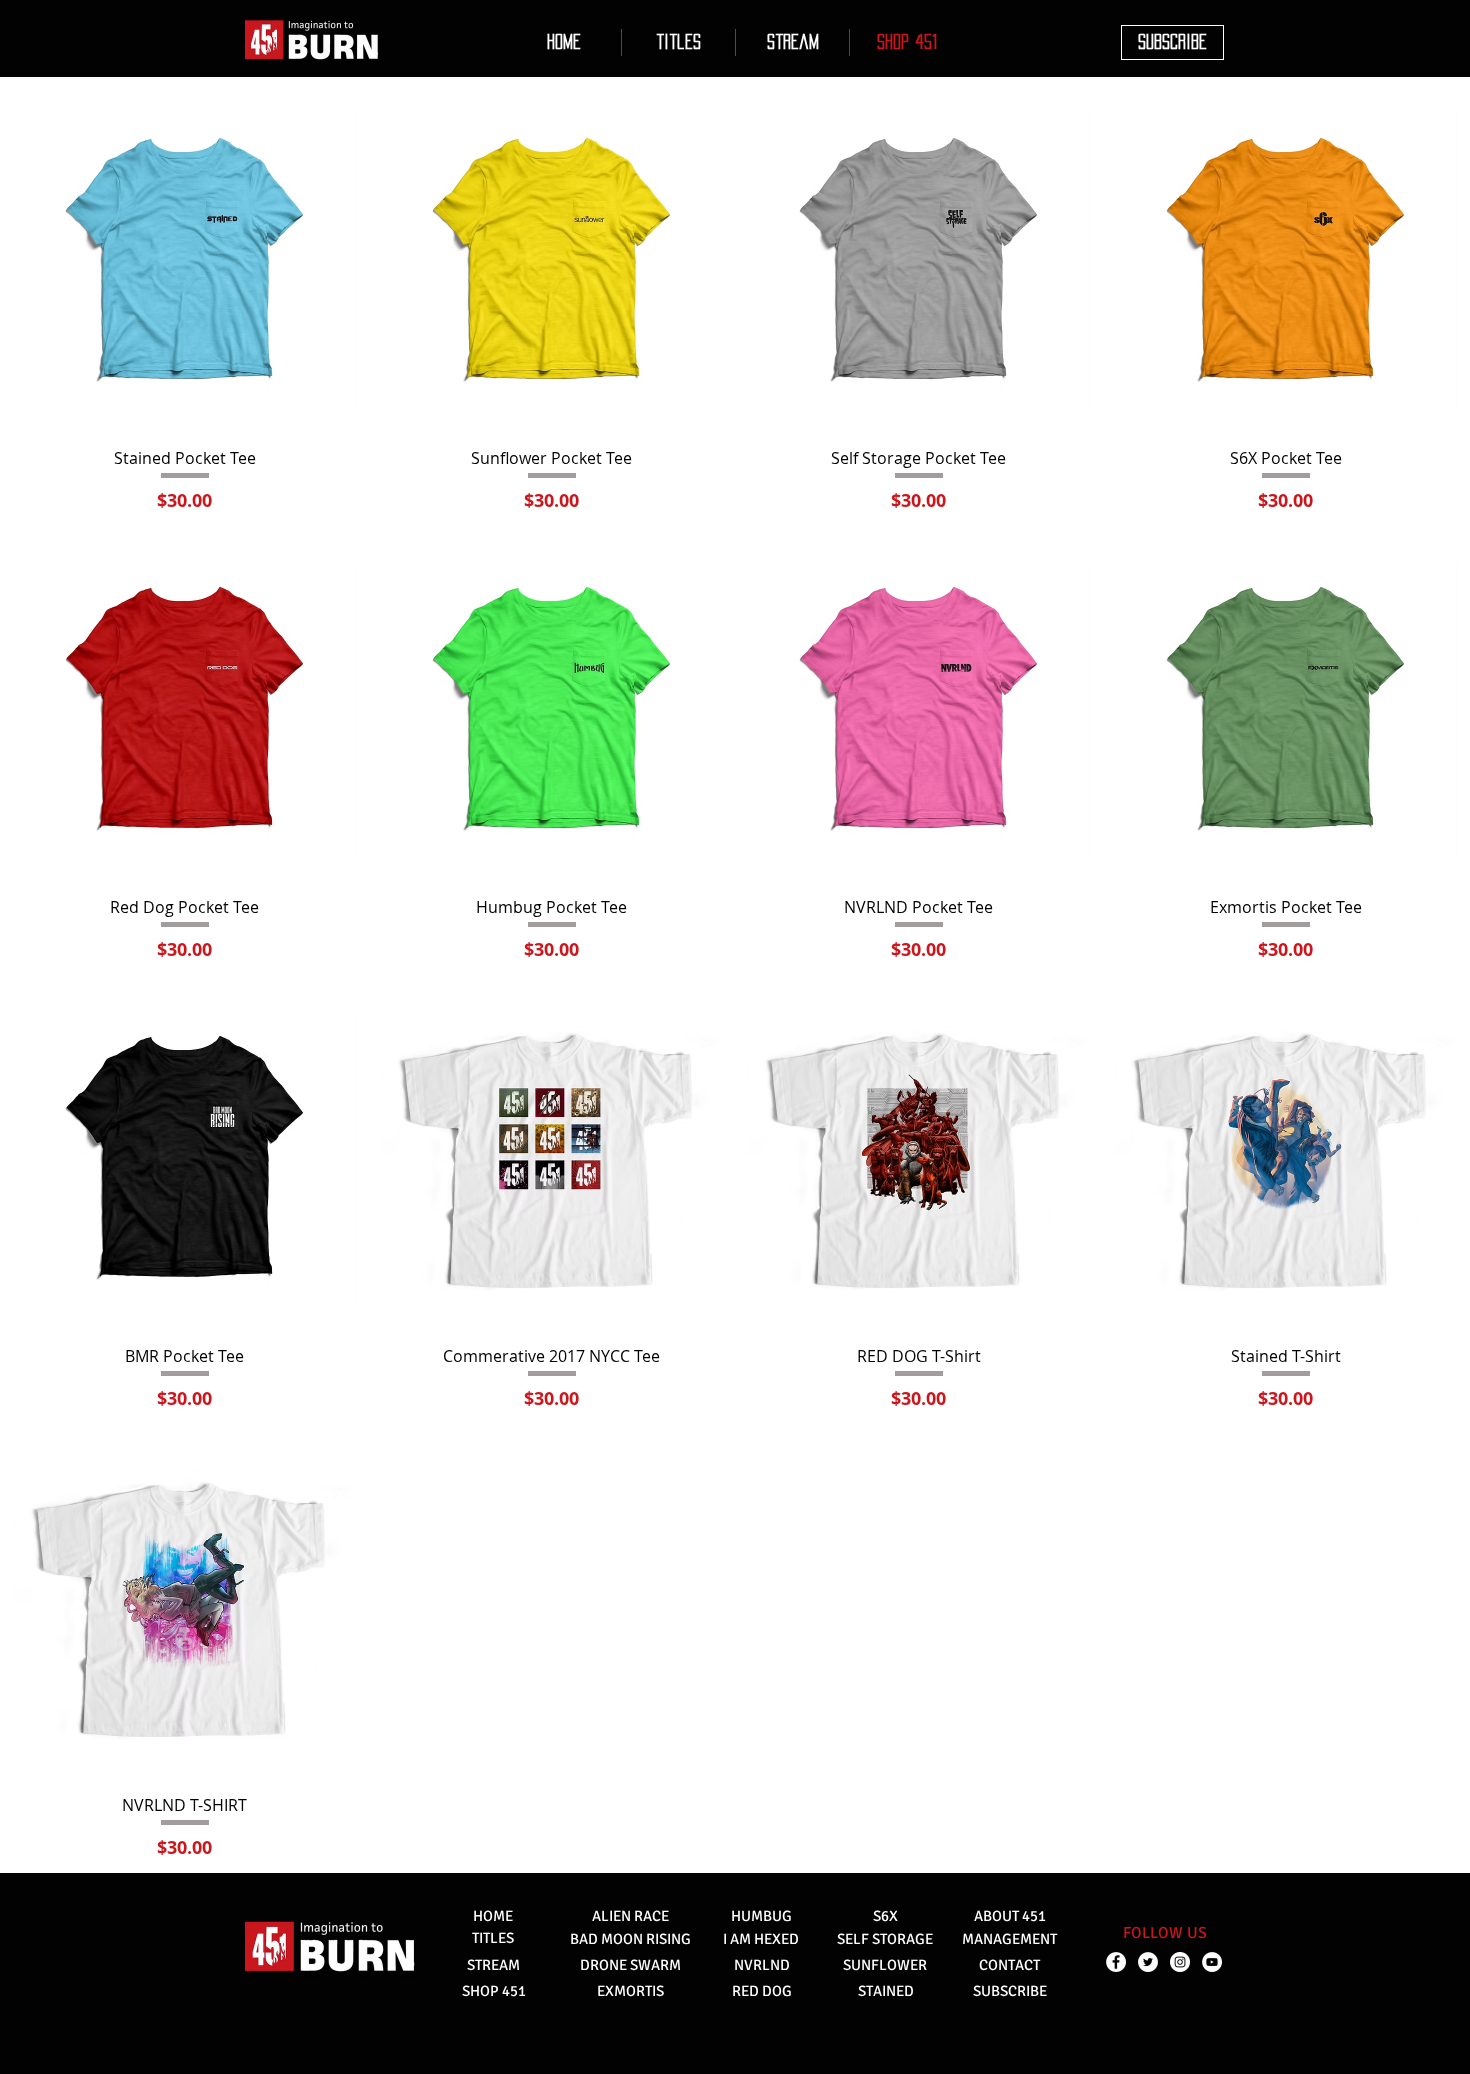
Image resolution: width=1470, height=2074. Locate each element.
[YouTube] (1212, 1962)
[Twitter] (1148, 1962)
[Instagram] (1180, 1962)
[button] (678, 42)
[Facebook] (1116, 1962)
